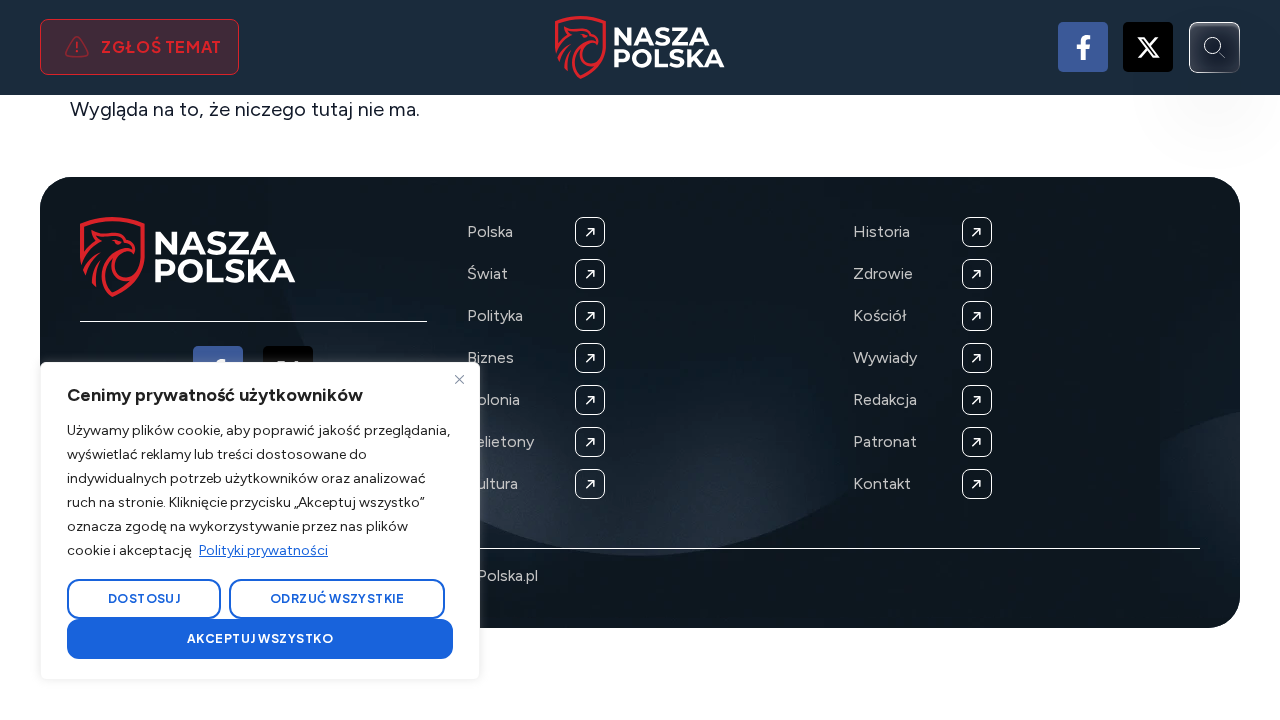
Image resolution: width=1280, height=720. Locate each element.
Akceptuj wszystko (260, 638)
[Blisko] (459, 379)
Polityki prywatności (263, 550)
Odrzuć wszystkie (337, 598)
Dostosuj (144, 598)
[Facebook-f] (1083, 47)
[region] (260, 521)
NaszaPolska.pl (485, 575)
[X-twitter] (1148, 47)
